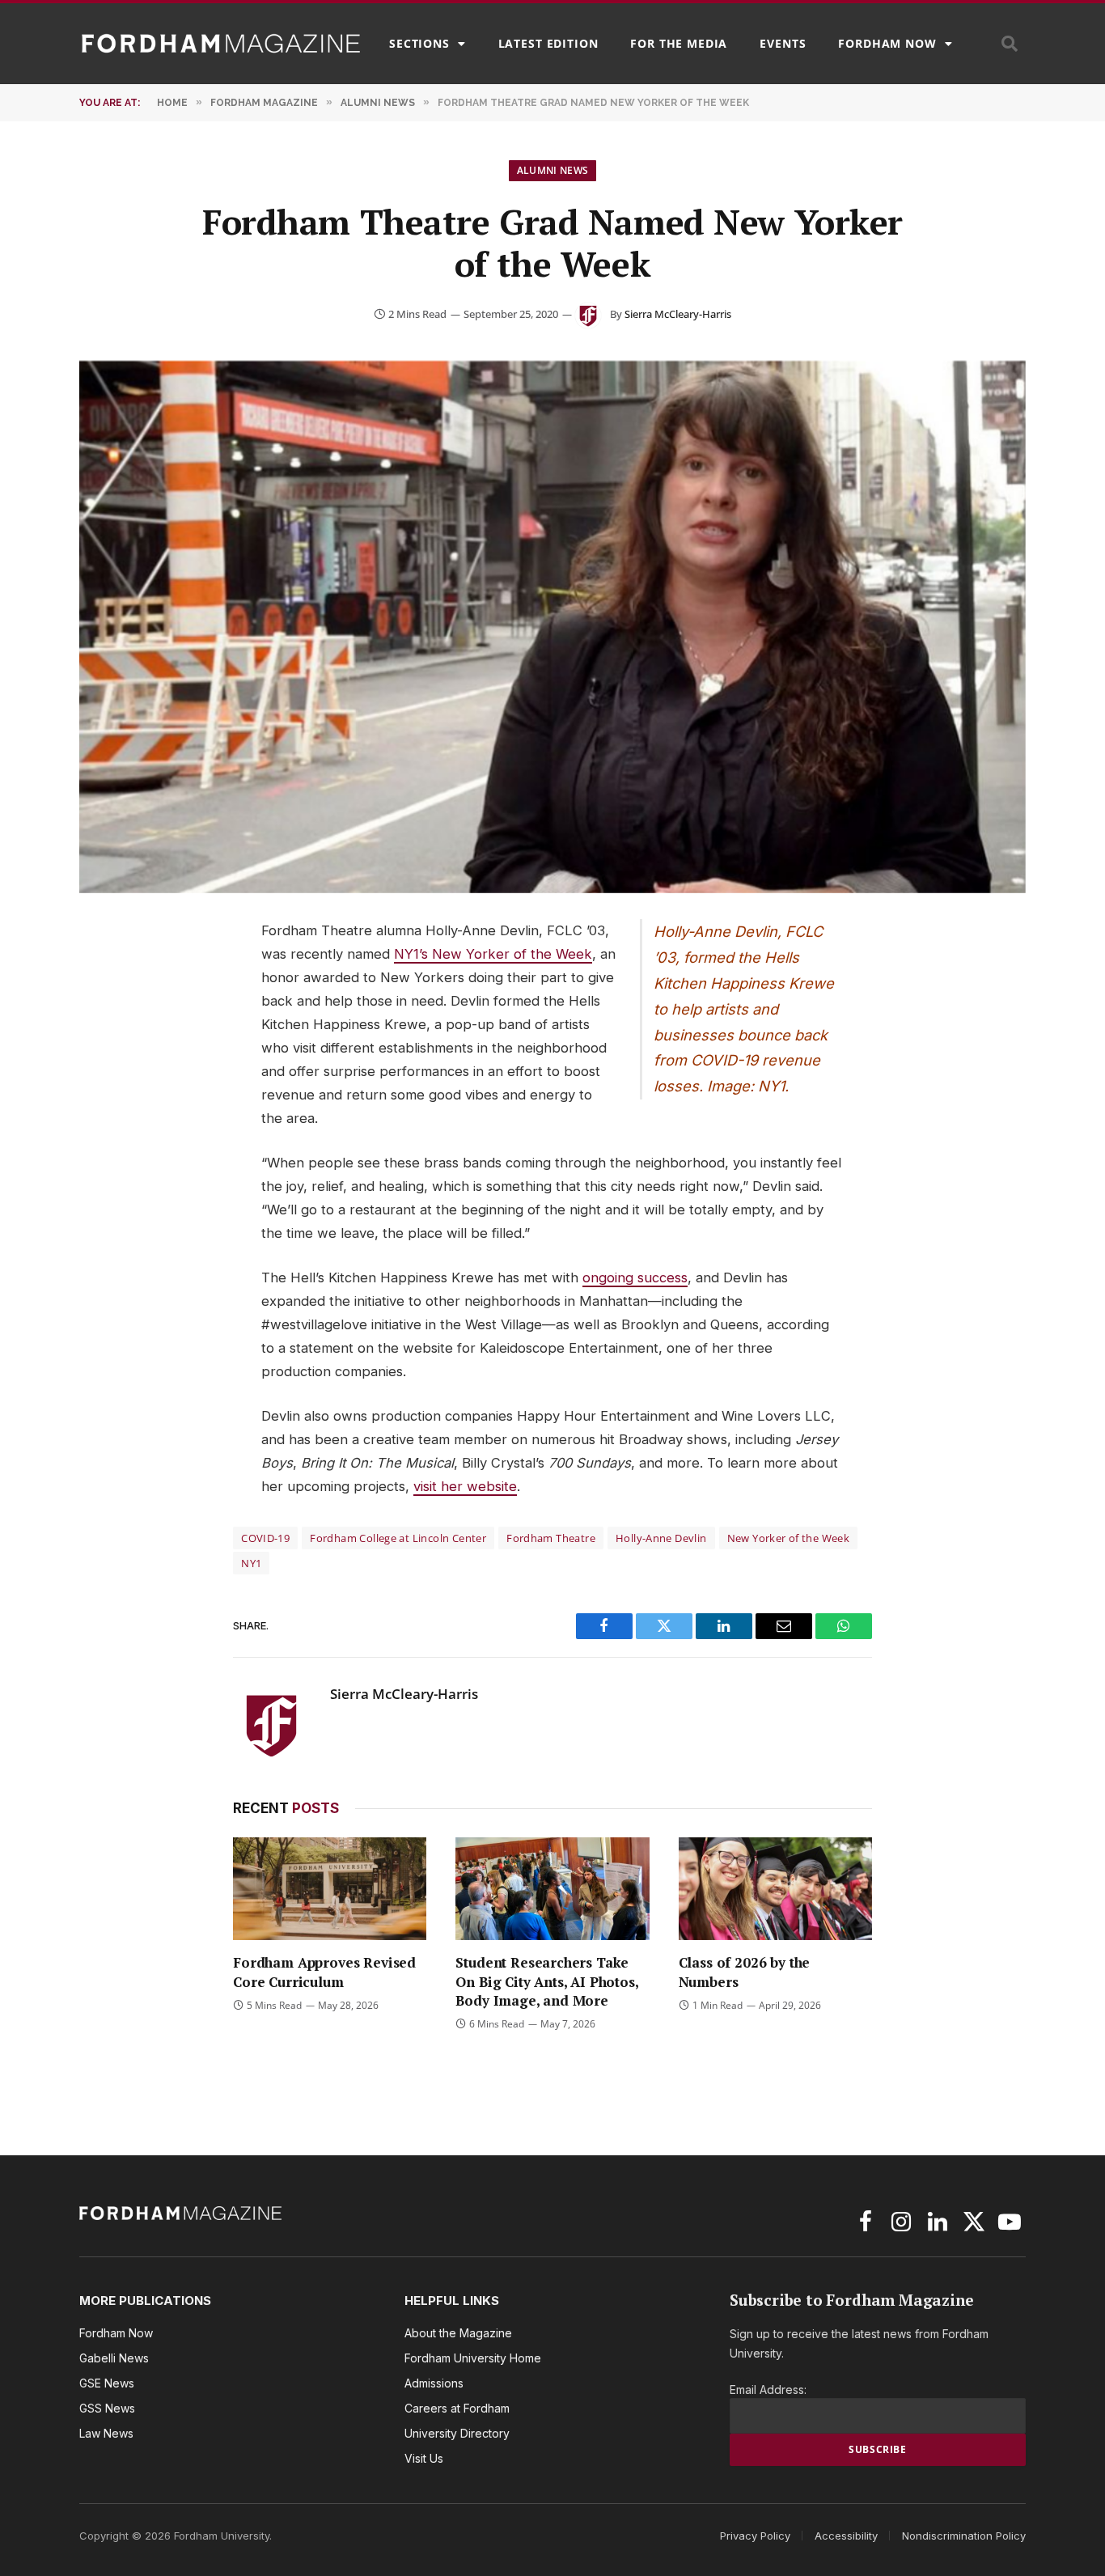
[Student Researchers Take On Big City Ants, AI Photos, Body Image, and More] (552, 1889)
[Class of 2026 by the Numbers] (775, 1889)
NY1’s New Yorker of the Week (493, 954)
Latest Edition (548, 43)
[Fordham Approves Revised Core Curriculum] (330, 1889)
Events (783, 43)
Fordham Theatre (551, 1538)
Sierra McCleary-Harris (678, 314)
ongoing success (635, 1277)
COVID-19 (265, 1538)
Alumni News (553, 170)
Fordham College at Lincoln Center (398, 1538)
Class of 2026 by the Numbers (745, 1972)
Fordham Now (887, 43)
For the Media (679, 43)
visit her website (465, 1486)
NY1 (251, 1563)
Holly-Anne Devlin (661, 1538)
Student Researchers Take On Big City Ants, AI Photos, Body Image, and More (546, 1981)
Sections (419, 43)
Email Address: (768, 2390)
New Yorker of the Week (789, 1538)
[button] (1010, 44)
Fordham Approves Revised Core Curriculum (324, 1972)
